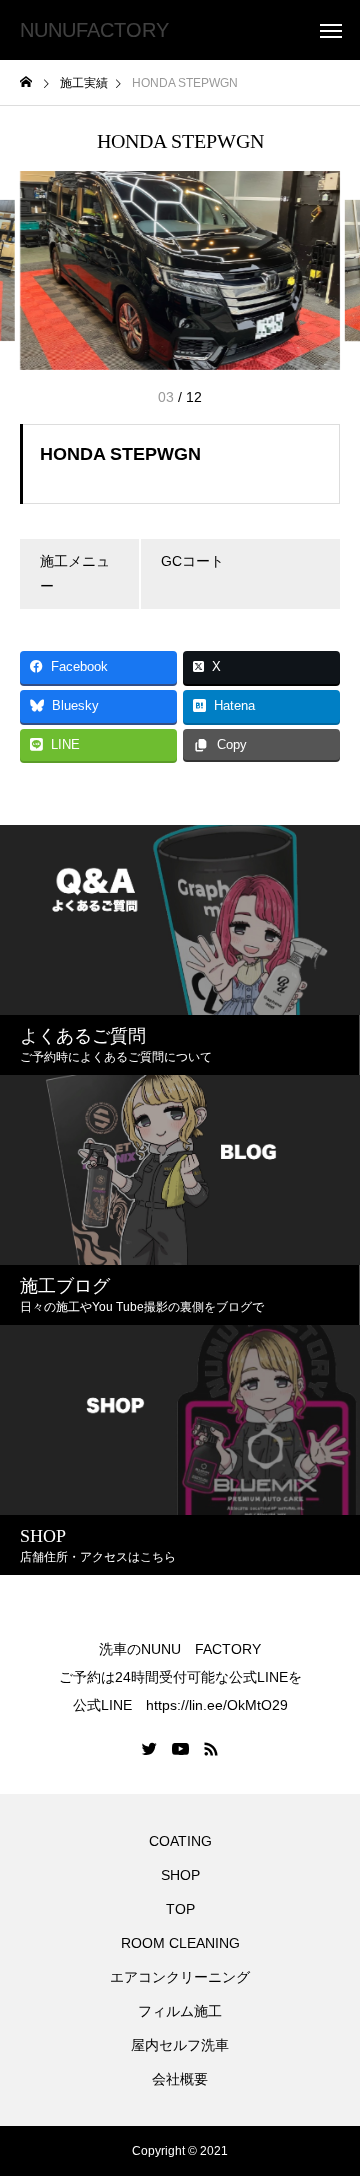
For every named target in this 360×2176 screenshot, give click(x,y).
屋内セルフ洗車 (180, 2045)
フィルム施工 (180, 2011)
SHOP (180, 1875)
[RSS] (211, 1749)
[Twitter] (150, 1749)
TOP (180, 1909)
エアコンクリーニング (180, 1977)
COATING (184, 1841)
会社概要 (180, 2079)
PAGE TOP (331, 2087)
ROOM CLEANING (180, 1943)
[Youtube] (181, 1749)
